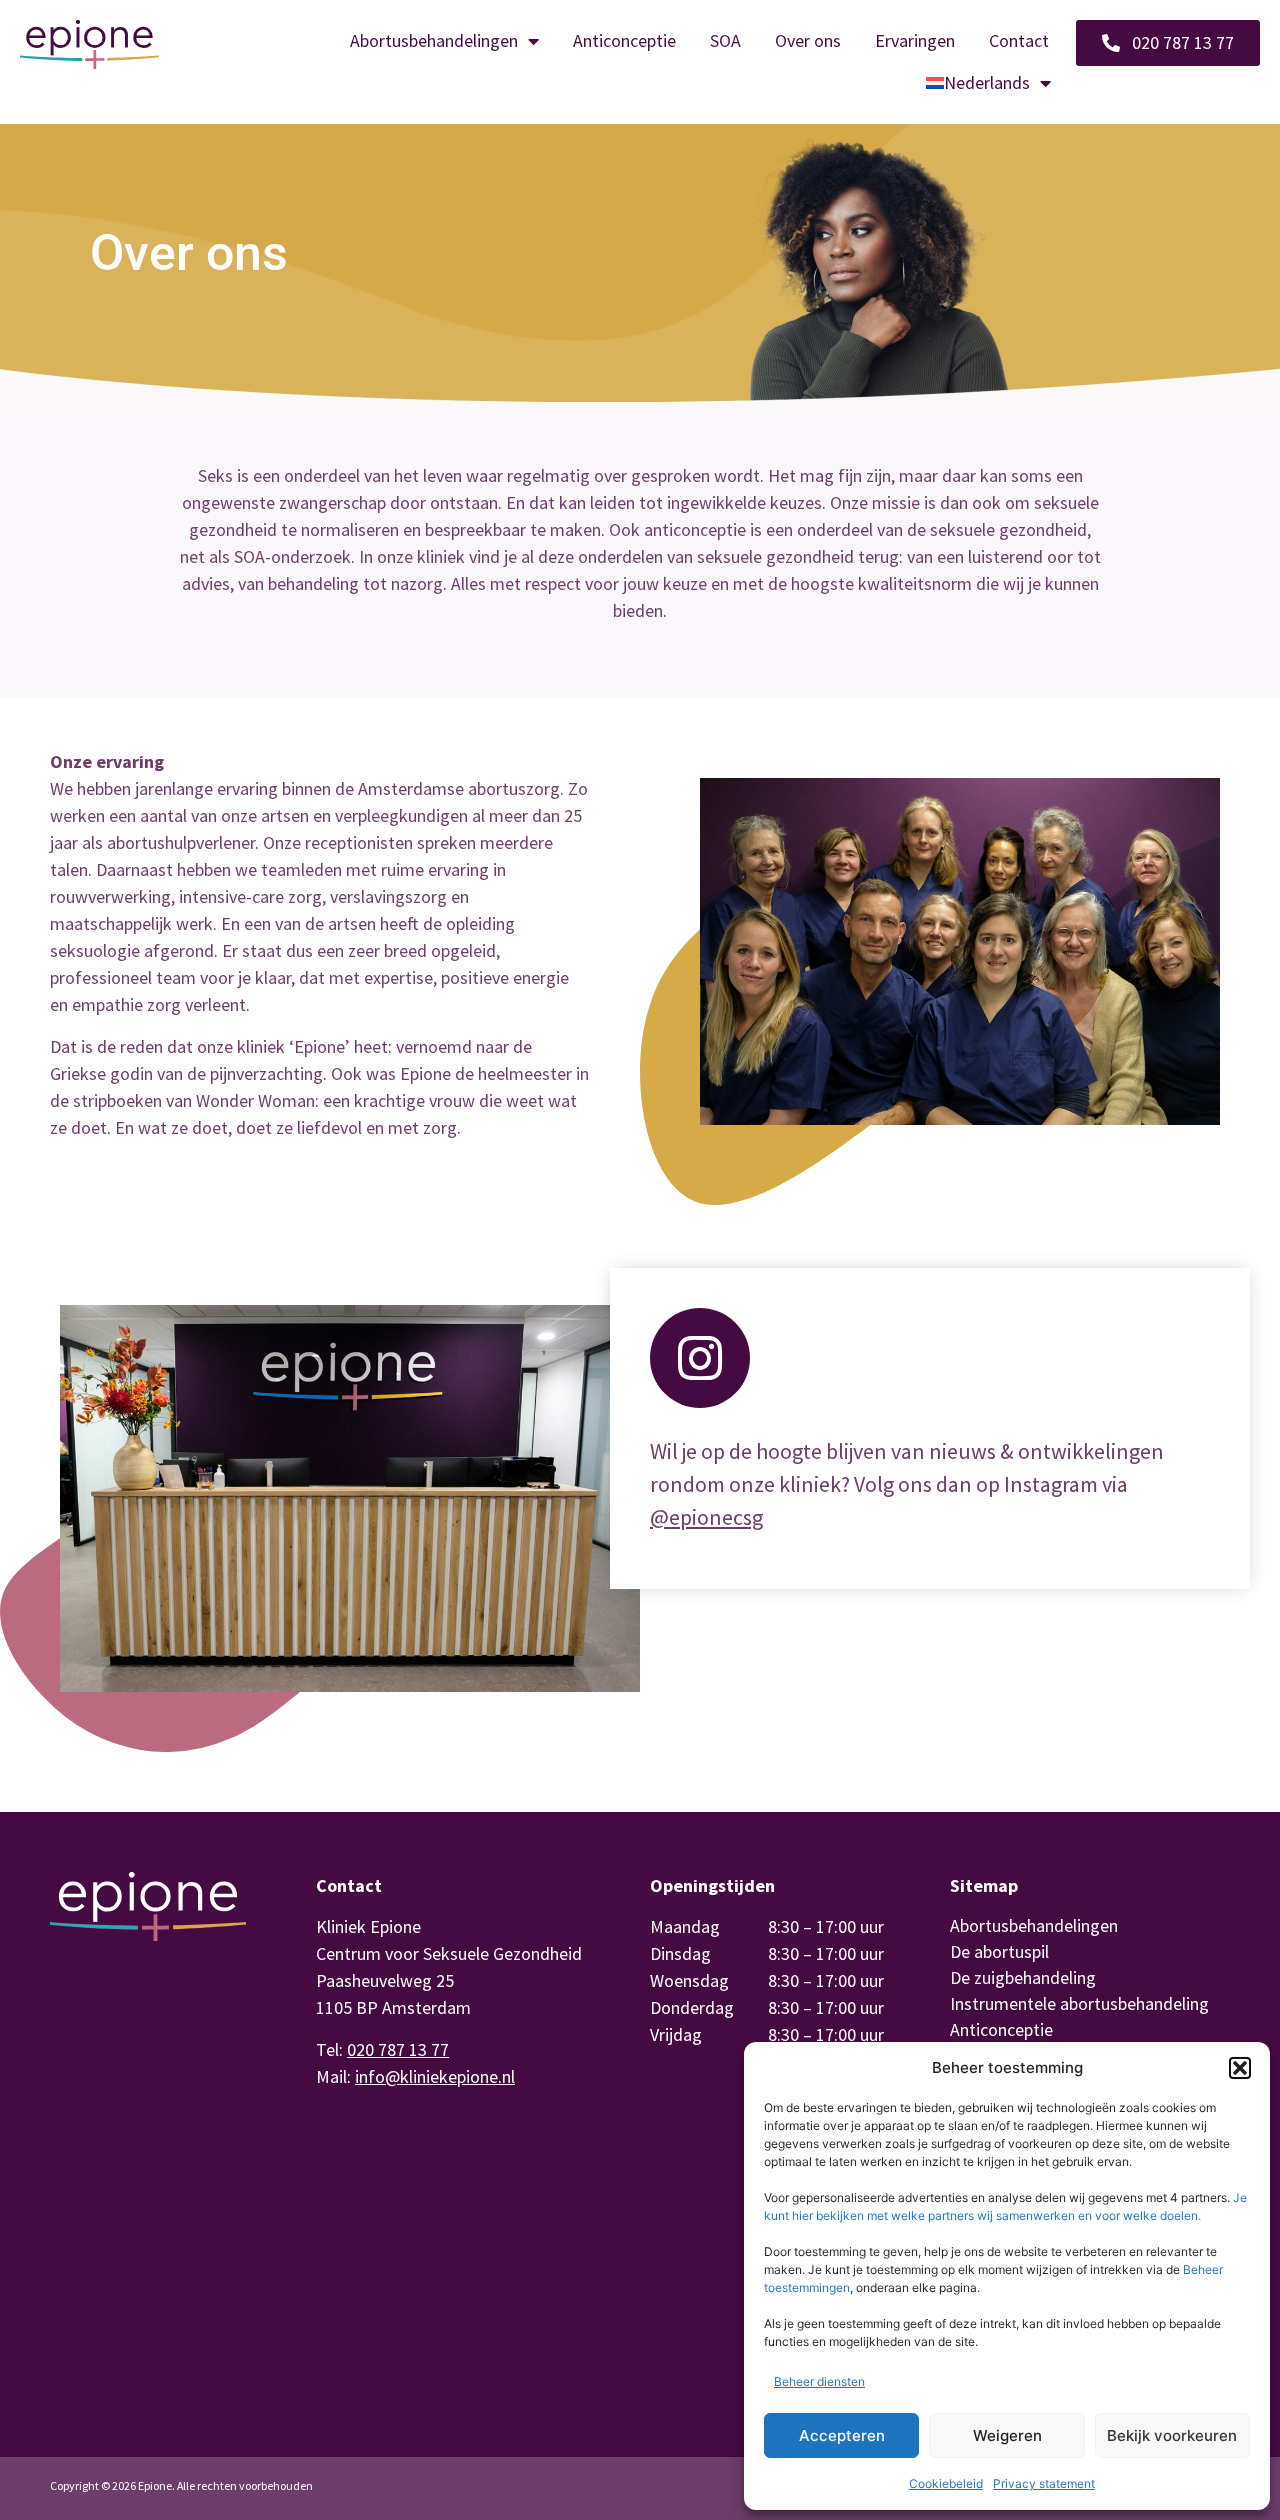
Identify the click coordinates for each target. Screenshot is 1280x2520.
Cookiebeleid (946, 2483)
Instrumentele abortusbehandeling (1079, 2003)
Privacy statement (1044, 2483)
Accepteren (842, 2435)
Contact (1019, 40)
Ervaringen (915, 40)
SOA (725, 40)
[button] (1240, 2068)
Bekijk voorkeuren (1172, 2435)
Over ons (808, 40)
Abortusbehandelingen (434, 40)
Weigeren (1007, 2435)
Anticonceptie (624, 40)
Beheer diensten (819, 2381)
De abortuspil (999, 1951)
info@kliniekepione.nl (435, 2076)
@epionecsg (706, 1517)
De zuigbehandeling (1023, 1977)
